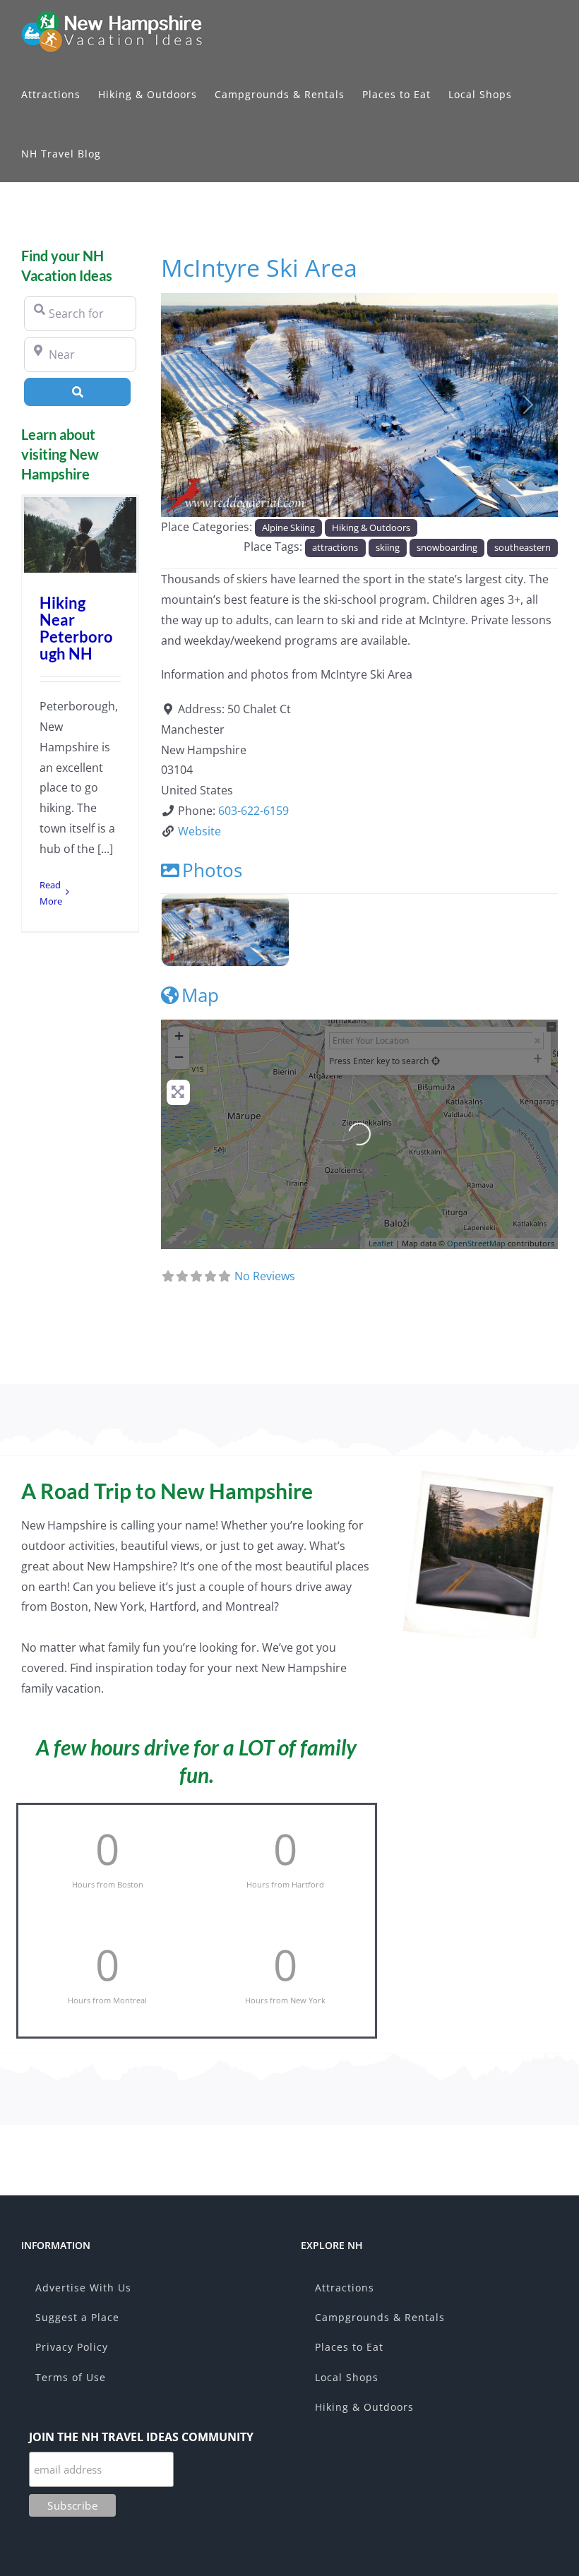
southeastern (523, 547)
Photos (212, 870)
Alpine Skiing (288, 527)
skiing (388, 547)
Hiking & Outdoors (371, 527)
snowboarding (447, 547)
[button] (191, 405)
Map (200, 995)
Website (199, 831)
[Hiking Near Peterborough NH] (80, 535)
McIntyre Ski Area (259, 267)
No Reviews (265, 1276)
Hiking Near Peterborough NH (76, 628)
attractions (335, 547)
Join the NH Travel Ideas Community (141, 2437)
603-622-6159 (253, 811)
